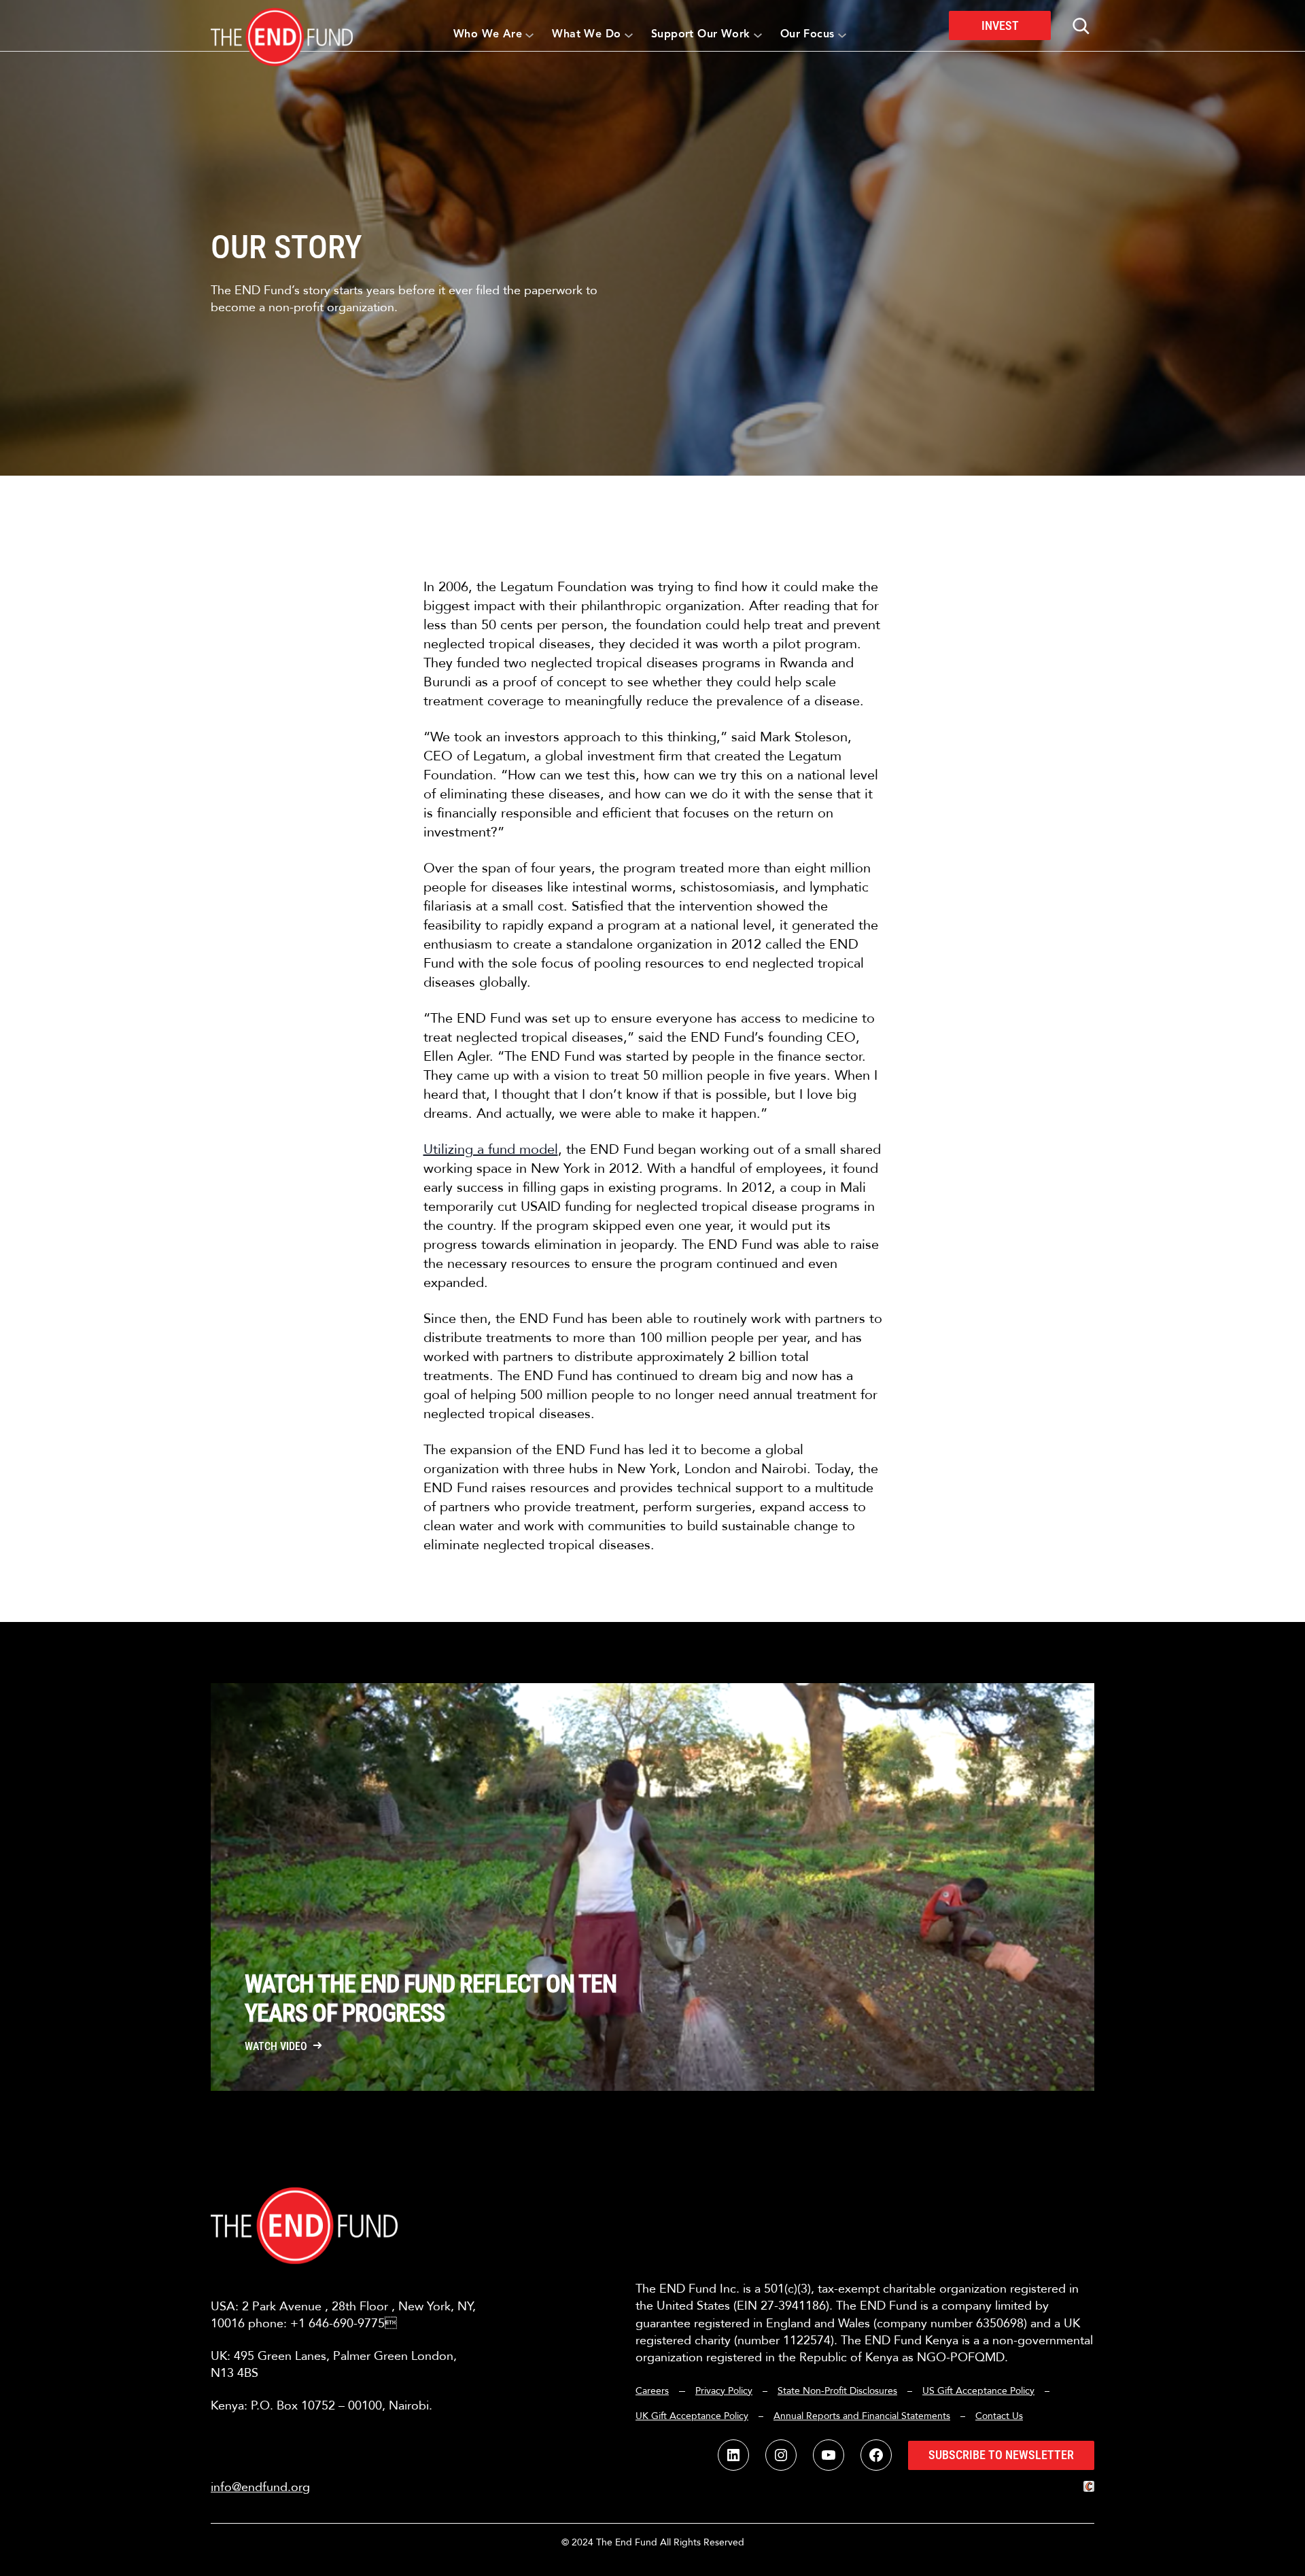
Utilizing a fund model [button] (491, 1149)
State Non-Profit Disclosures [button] (837, 2391)
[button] (282, 25)
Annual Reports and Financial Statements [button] (862, 2416)
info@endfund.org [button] (260, 2487)
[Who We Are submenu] (529, 35)
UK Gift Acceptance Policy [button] (692, 2416)
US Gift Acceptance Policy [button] (978, 2391)
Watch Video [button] (276, 2047)
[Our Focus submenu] (842, 35)
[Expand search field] (1081, 26)
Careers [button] (652, 2391)
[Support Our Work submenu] (758, 35)
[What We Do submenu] (629, 35)
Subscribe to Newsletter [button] (1001, 2455)
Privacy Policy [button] (724, 2391)
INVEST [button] (1000, 25)
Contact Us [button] (999, 2416)
